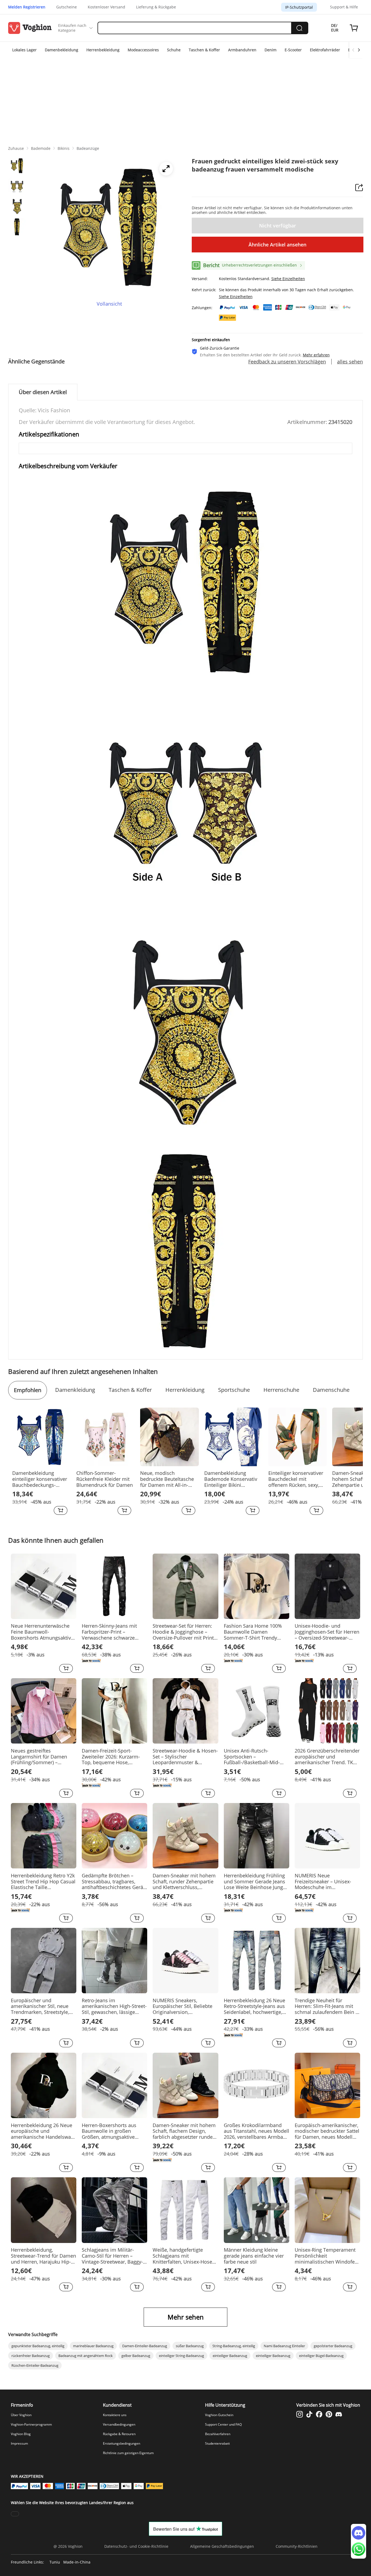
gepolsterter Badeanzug (333, 2346)
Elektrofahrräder (325, 50)
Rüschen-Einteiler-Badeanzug (35, 2365)
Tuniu (55, 2562)
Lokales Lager (24, 50)
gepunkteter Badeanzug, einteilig (38, 2346)
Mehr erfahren (316, 355)
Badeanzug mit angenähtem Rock (86, 2356)
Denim (271, 50)
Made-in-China (77, 2562)
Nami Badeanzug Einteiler (284, 2346)
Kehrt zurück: (204, 290)
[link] (16, 148)
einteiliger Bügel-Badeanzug (321, 2356)
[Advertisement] (185, 99)
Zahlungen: (202, 308)
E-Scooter (293, 50)
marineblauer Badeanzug (93, 2346)
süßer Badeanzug (190, 2346)
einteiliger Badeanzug (230, 2356)
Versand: (200, 279)
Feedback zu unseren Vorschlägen (287, 362)
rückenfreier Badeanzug (31, 2356)
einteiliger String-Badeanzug (181, 2356)
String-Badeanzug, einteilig (234, 2346)
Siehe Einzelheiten (288, 279)
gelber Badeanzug (136, 2356)
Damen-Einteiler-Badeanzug (145, 2346)
